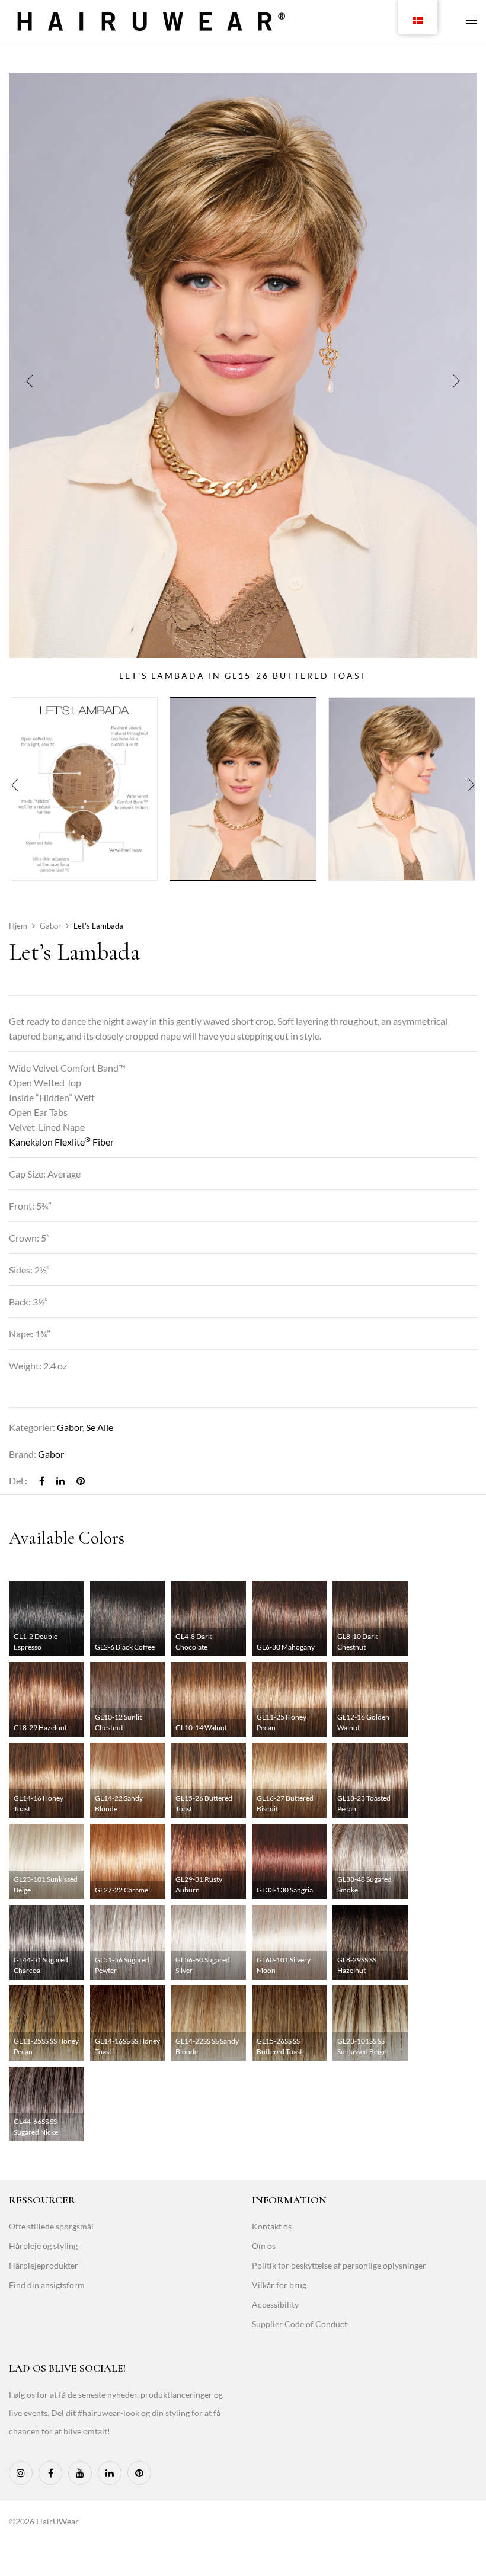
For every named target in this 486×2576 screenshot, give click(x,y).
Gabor (50, 926)
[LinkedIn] (60, 1481)
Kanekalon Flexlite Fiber (61, 1142)
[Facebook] (42, 1481)
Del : (18, 1481)
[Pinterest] (81, 1481)
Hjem (18, 926)
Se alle (100, 1427)
